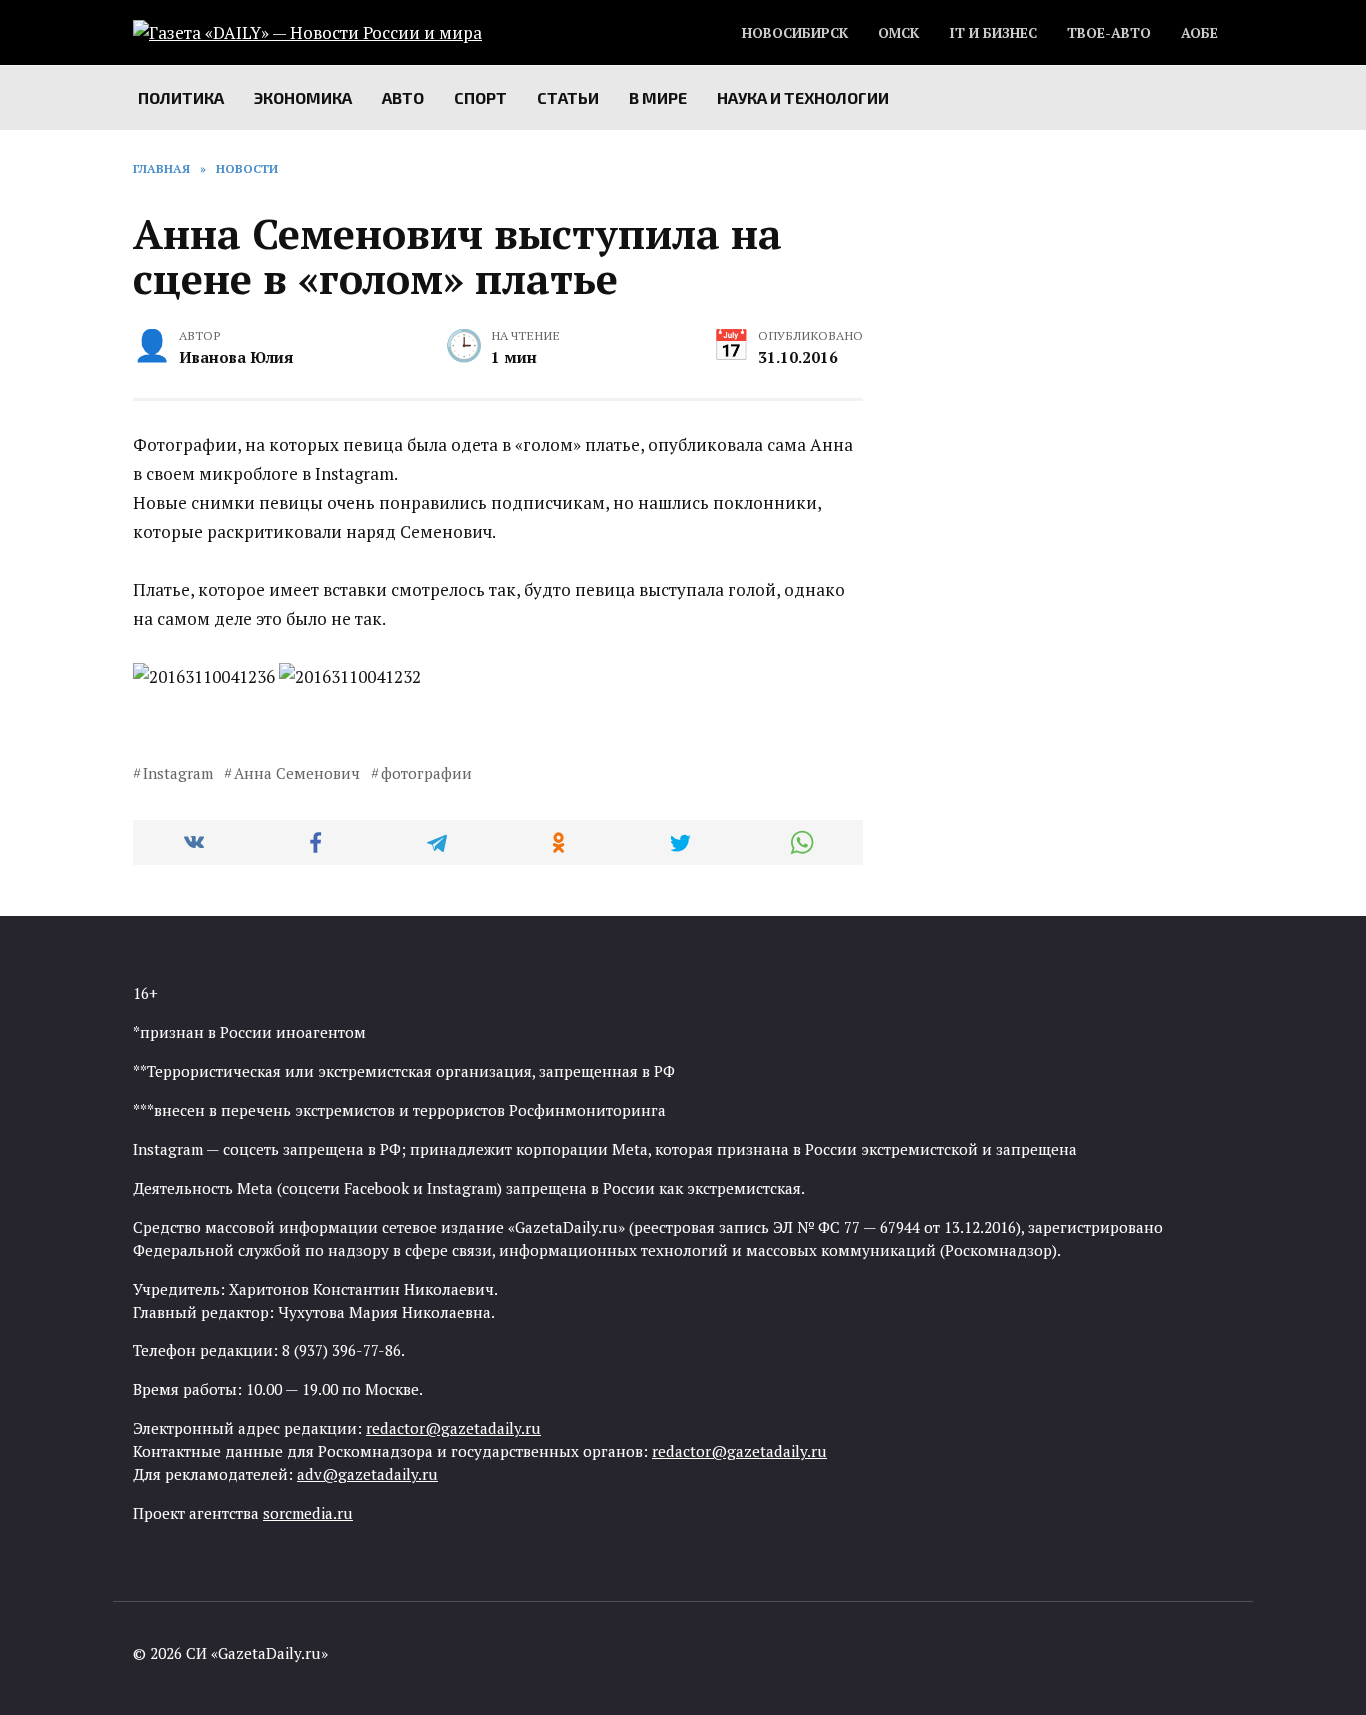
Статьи (568, 97)
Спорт (480, 97)
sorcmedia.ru (308, 1513)
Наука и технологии (803, 97)
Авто (403, 97)
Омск (898, 33)
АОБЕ (1199, 33)
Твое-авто (1109, 33)
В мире (658, 97)
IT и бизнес (993, 33)
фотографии (426, 773)
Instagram (178, 773)
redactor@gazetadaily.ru (453, 1428)
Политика (181, 97)
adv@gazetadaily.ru (367, 1474)
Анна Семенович (297, 773)
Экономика (303, 97)
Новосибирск (795, 33)
